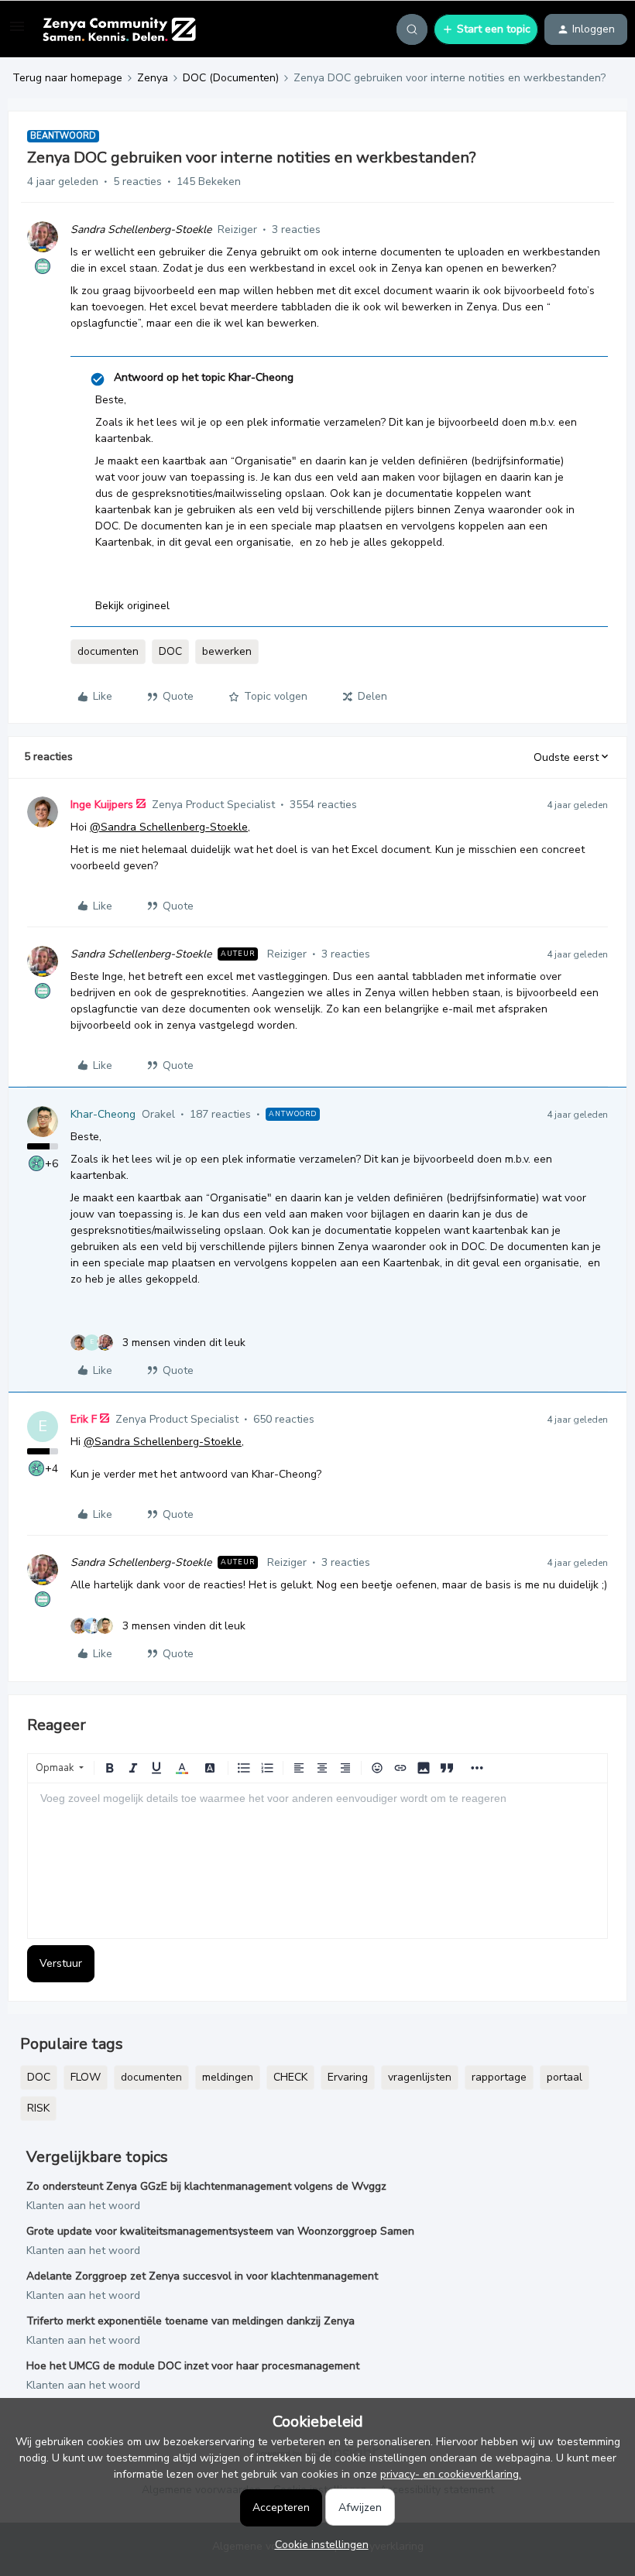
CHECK (290, 2077)
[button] (17, 32)
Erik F (84, 1419)
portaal (565, 2077)
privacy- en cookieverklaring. (451, 2474)
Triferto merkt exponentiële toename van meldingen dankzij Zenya (190, 2321)
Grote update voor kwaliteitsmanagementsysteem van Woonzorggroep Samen (220, 2231)
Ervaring (348, 2077)
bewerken (227, 651)
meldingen (228, 2077)
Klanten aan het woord (83, 2206)
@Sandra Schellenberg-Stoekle (169, 827)
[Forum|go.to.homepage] (119, 29)
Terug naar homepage (67, 78)
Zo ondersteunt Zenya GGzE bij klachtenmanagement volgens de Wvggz (206, 2186)
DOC (170, 651)
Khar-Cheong (103, 1114)
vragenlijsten (420, 2077)
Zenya (153, 78)
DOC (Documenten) (231, 78)
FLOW (86, 2077)
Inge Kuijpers (102, 805)
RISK (38, 2108)
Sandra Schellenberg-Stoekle (141, 230)
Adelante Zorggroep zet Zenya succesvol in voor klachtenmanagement (202, 2276)
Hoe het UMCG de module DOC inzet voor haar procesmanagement (193, 2366)
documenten (108, 651)
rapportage (499, 2077)
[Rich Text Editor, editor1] (317, 1861)
